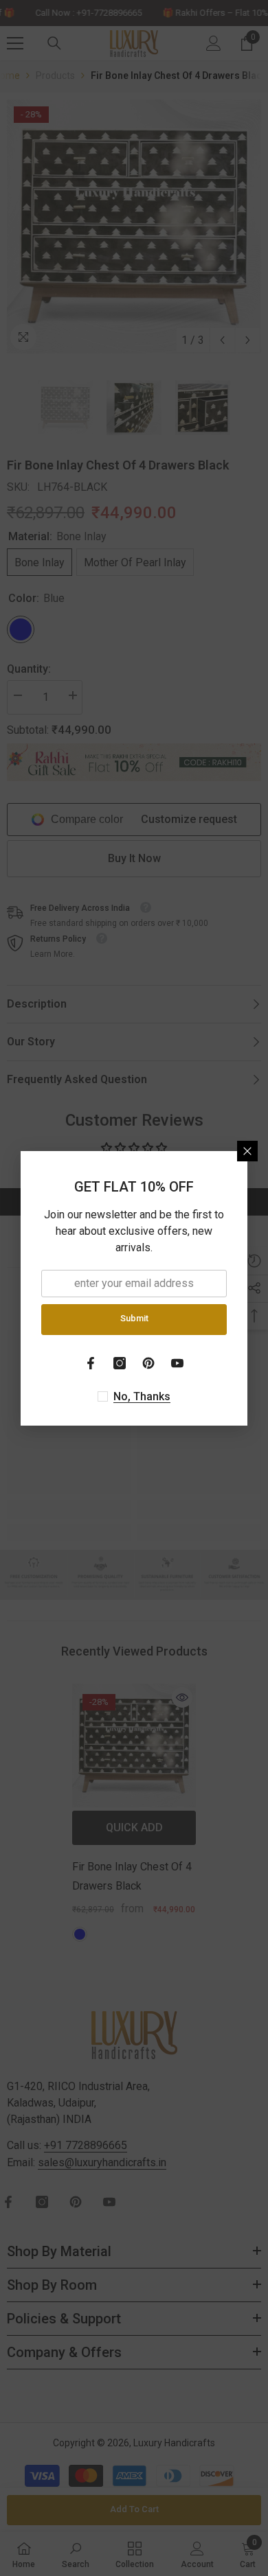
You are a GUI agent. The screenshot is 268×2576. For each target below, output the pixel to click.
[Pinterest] (148, 1363)
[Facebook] (91, 1363)
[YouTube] (177, 1363)
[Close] (247, 1151)
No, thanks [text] (142, 1396)
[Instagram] (120, 1363)
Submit (134, 1318)
